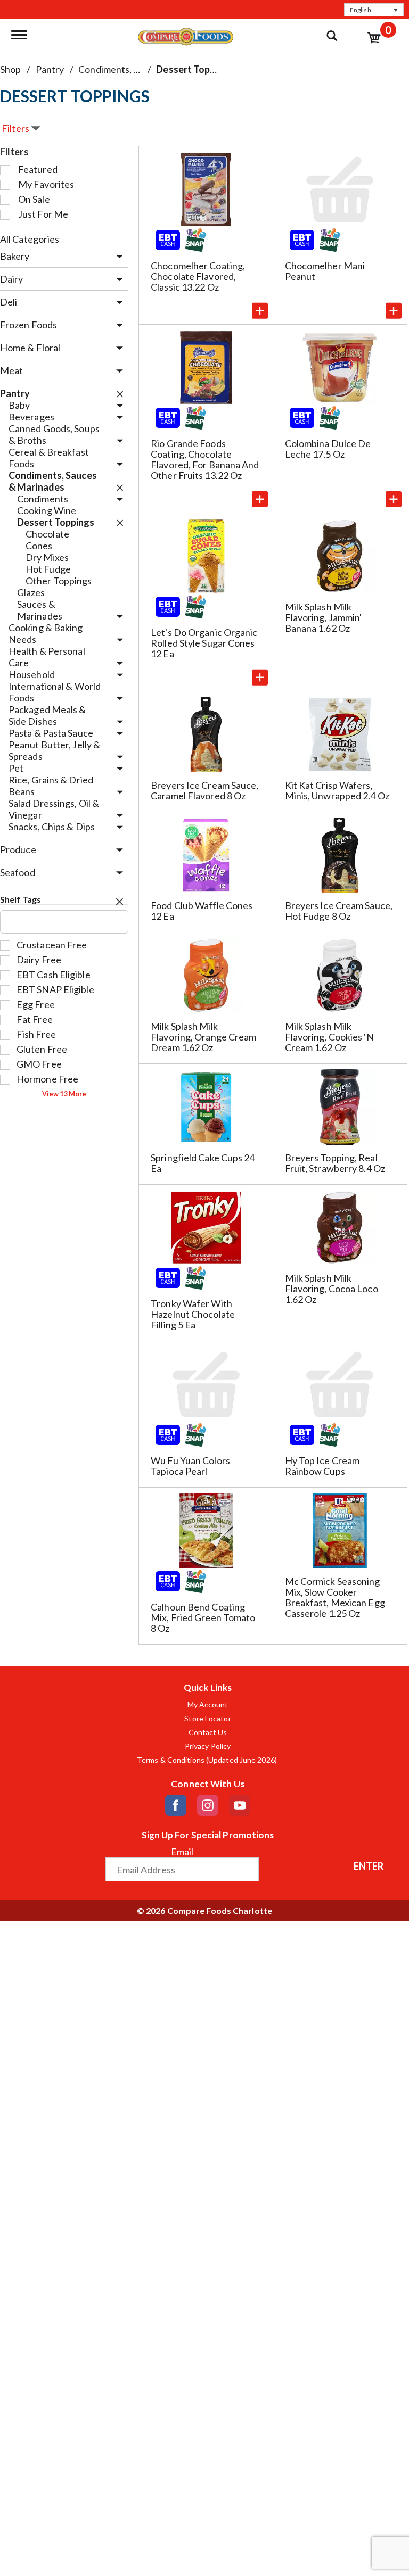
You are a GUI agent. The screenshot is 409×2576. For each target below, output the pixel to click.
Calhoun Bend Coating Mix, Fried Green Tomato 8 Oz (203, 1617)
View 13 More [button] (64, 1094)
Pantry (50, 69)
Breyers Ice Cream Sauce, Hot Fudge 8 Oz (339, 911)
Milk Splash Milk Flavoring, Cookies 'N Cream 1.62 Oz (329, 1037)
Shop (10, 69)
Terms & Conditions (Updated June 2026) (208, 1760)
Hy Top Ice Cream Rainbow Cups (322, 1466)
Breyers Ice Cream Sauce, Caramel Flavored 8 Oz (204, 790)
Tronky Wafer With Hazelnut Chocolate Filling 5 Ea (193, 1314)
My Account (208, 1705)
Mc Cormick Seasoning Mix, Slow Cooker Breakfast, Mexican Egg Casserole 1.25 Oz (335, 1597)
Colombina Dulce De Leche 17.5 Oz (328, 449)
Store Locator (207, 1719)
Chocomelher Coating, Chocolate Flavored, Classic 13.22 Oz (198, 276)
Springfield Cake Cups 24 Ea (203, 1163)
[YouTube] (240, 1805)
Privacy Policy (208, 1746)
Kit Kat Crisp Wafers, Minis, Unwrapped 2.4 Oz (337, 790)
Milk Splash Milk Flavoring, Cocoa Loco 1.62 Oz (332, 1289)
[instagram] (208, 1805)
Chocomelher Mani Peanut (325, 271)
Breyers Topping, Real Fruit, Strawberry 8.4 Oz (335, 1163)
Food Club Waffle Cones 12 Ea (202, 911)
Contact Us (208, 1732)
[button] (374, 10)
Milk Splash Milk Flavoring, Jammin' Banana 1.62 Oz (324, 617)
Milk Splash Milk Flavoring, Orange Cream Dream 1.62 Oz (203, 1037)
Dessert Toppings (195, 69)
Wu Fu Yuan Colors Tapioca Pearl (190, 1466)
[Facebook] (176, 1805)
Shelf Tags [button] (21, 899)
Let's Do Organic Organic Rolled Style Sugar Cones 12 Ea (204, 643)
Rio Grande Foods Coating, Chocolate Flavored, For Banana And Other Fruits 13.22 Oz (205, 459)
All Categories (30, 239)
